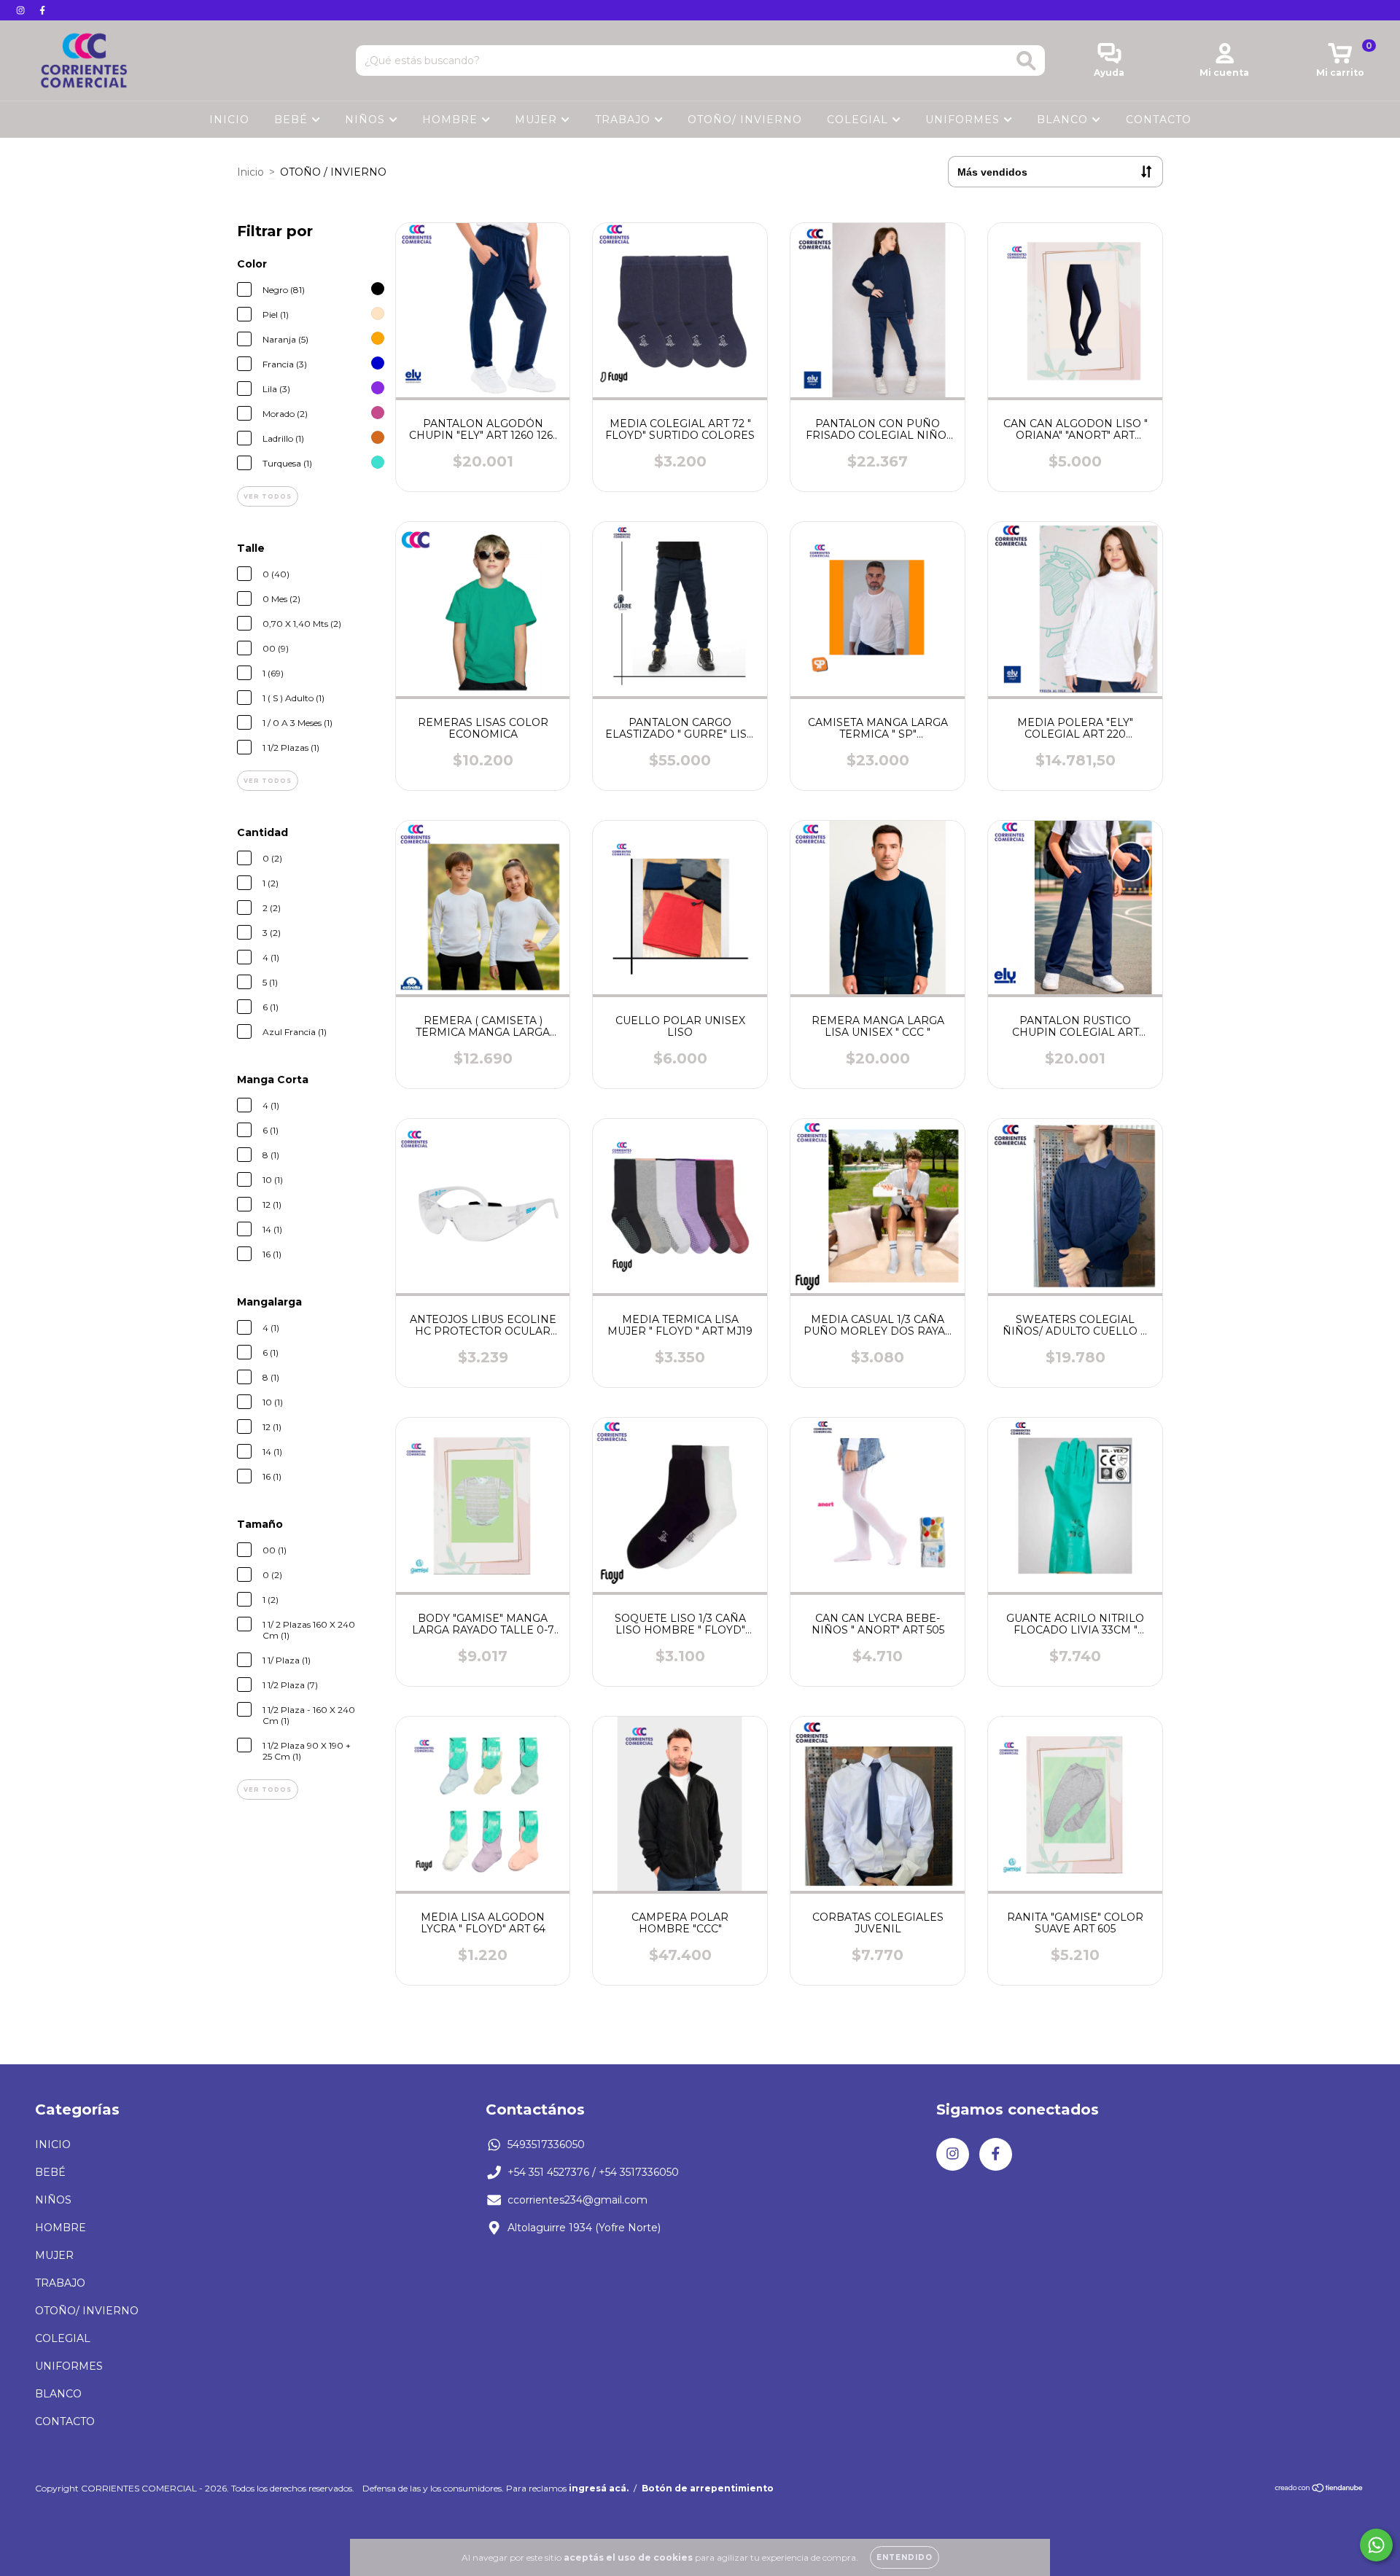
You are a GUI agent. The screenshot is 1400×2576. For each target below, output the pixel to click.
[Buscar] (1026, 61)
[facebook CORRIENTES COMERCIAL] (42, 10)
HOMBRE (452, 120)
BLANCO (1064, 120)
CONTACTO (1159, 120)
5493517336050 (546, 2144)
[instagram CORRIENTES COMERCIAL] (22, 10)
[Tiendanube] (1319, 2489)
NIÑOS (367, 120)
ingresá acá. (599, 2488)
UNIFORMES (964, 120)
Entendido (905, 2557)
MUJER (538, 120)
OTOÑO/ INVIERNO (745, 120)
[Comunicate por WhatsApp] (1376, 2545)
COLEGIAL (859, 120)
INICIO (229, 120)
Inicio (250, 172)
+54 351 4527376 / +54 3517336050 (593, 2172)
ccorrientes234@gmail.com (577, 2200)
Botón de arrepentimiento (708, 2488)
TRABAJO (625, 120)
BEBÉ (293, 120)
